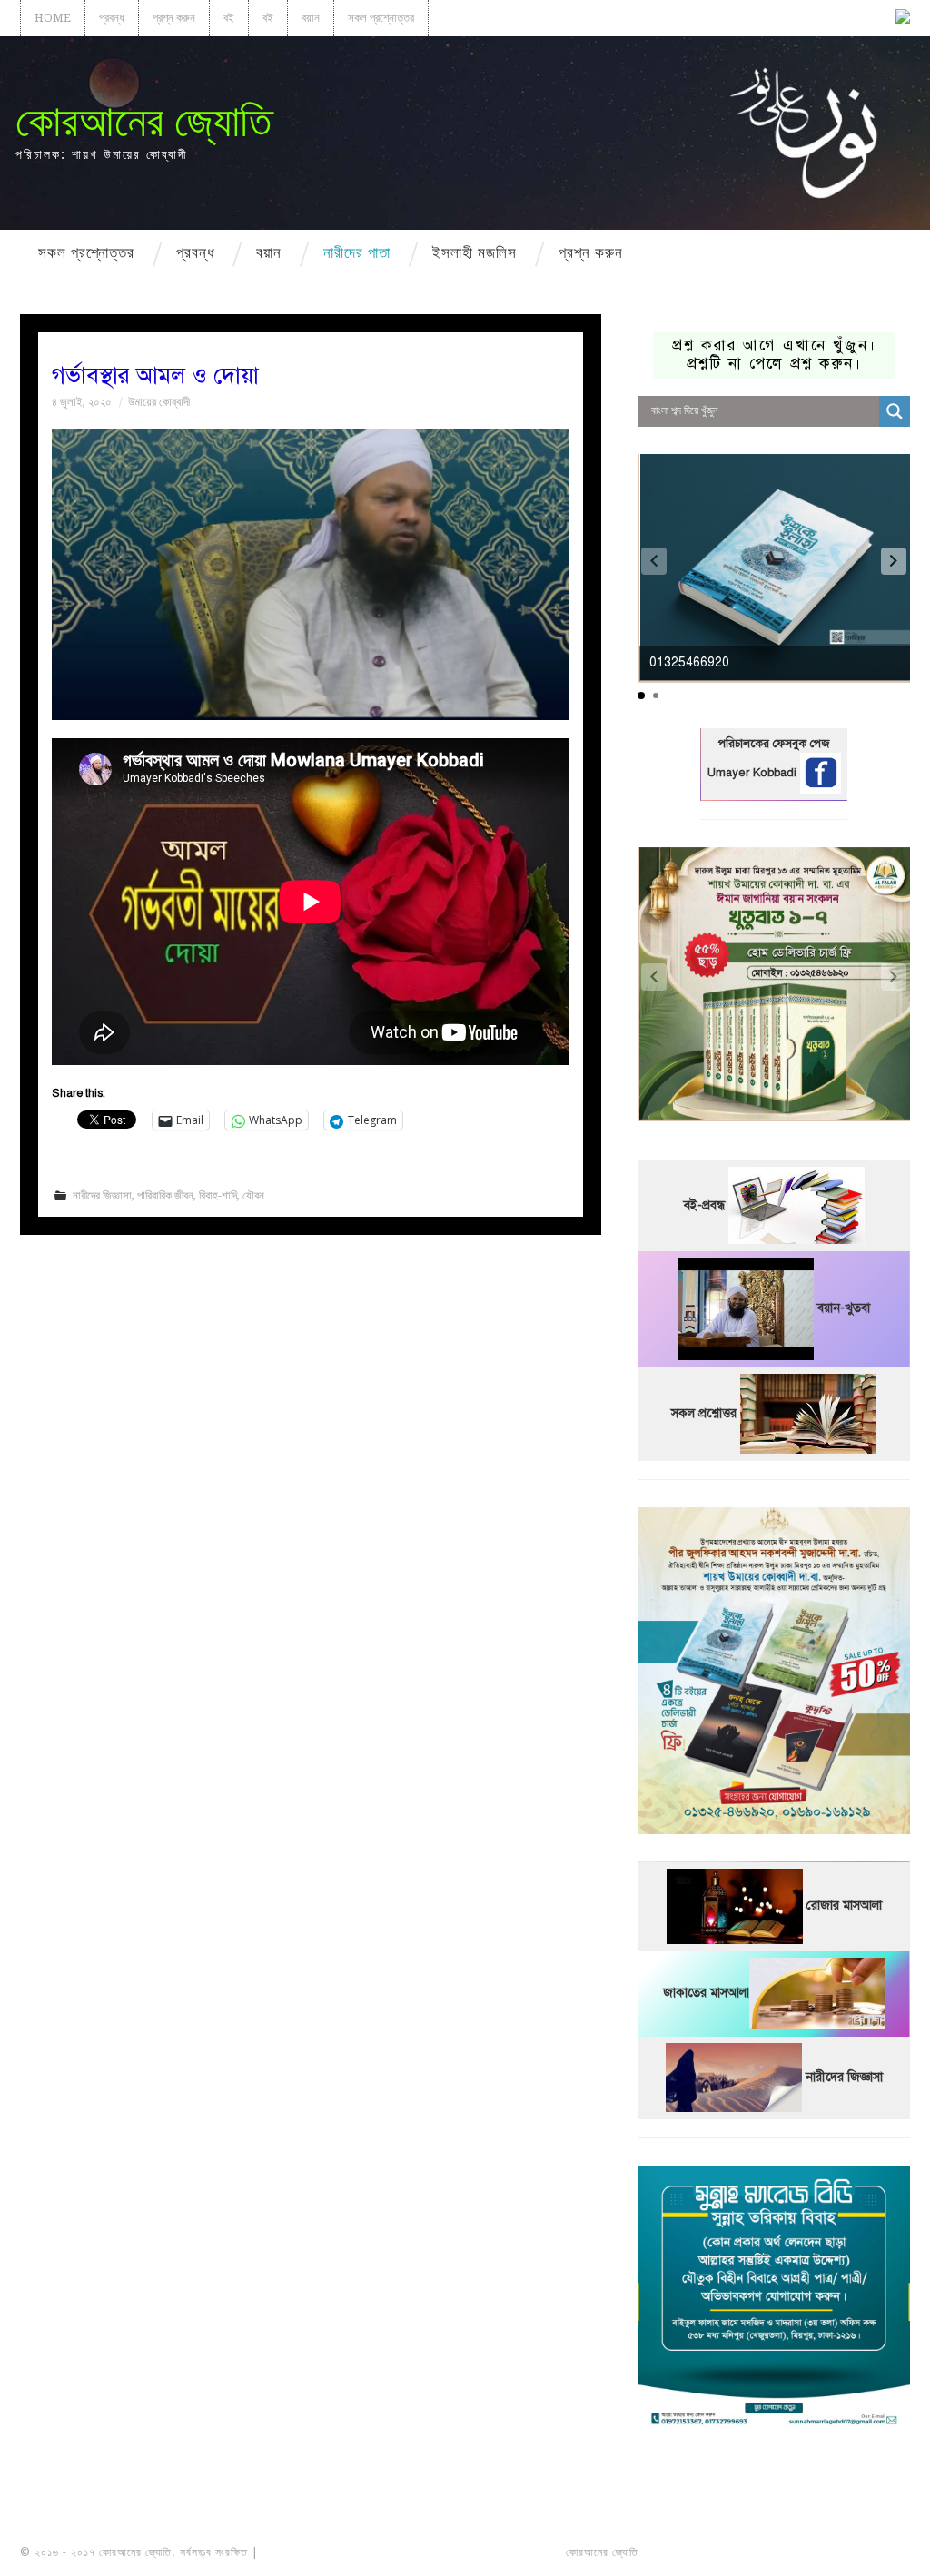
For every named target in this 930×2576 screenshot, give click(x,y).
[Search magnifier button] (895, 411)
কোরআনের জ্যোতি (143, 121)
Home (53, 18)
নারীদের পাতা (357, 252)
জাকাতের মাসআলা (706, 1994)
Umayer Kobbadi (754, 773)
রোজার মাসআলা (844, 1906)
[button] (894, 561)
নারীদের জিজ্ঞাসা (102, 1195)
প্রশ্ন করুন (174, 18)
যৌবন (253, 1195)
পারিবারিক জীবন (165, 1195)
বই (229, 18)
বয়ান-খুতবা (844, 1309)
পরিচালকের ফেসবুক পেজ (774, 744)
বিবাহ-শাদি (218, 1195)
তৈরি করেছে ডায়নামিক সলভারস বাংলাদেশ (722, 2552)
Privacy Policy (859, 2552)
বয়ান (311, 18)
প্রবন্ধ (112, 18)
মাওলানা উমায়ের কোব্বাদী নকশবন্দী (330, 2552)
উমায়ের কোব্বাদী (159, 402)
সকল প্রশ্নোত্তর (381, 18)
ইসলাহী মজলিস (475, 252)
